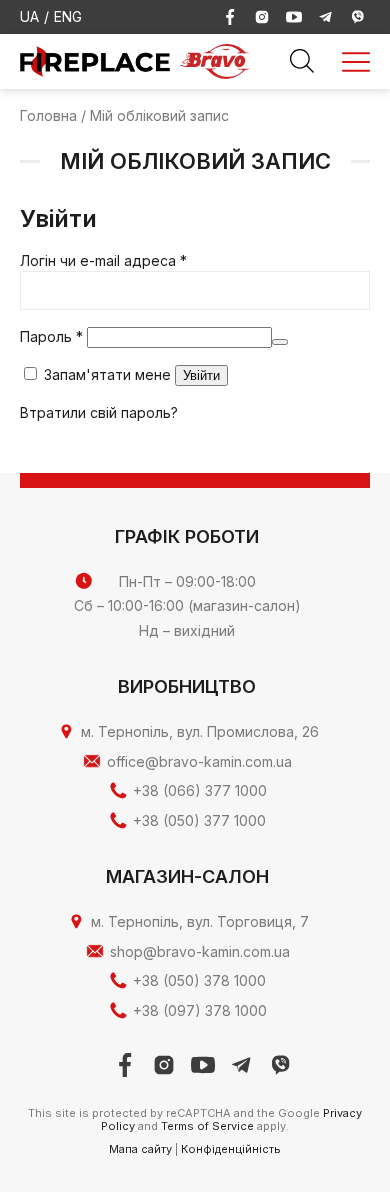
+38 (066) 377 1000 (200, 790)
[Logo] (215, 59)
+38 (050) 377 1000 (199, 820)
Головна (48, 115)
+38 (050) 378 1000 (199, 980)
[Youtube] (294, 17)
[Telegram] (326, 17)
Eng (68, 16)
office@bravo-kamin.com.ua (199, 761)
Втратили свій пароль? (99, 412)
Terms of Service (207, 1126)
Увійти (201, 375)
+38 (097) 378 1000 (200, 1010)
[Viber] (358, 17)
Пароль (51, 336)
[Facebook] (230, 17)
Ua (29, 16)
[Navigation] (356, 62)
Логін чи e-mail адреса (103, 260)
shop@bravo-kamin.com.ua (200, 951)
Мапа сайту (140, 1149)
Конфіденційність (231, 1149)
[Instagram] (262, 17)
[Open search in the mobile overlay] (302, 62)
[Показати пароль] (280, 342)
